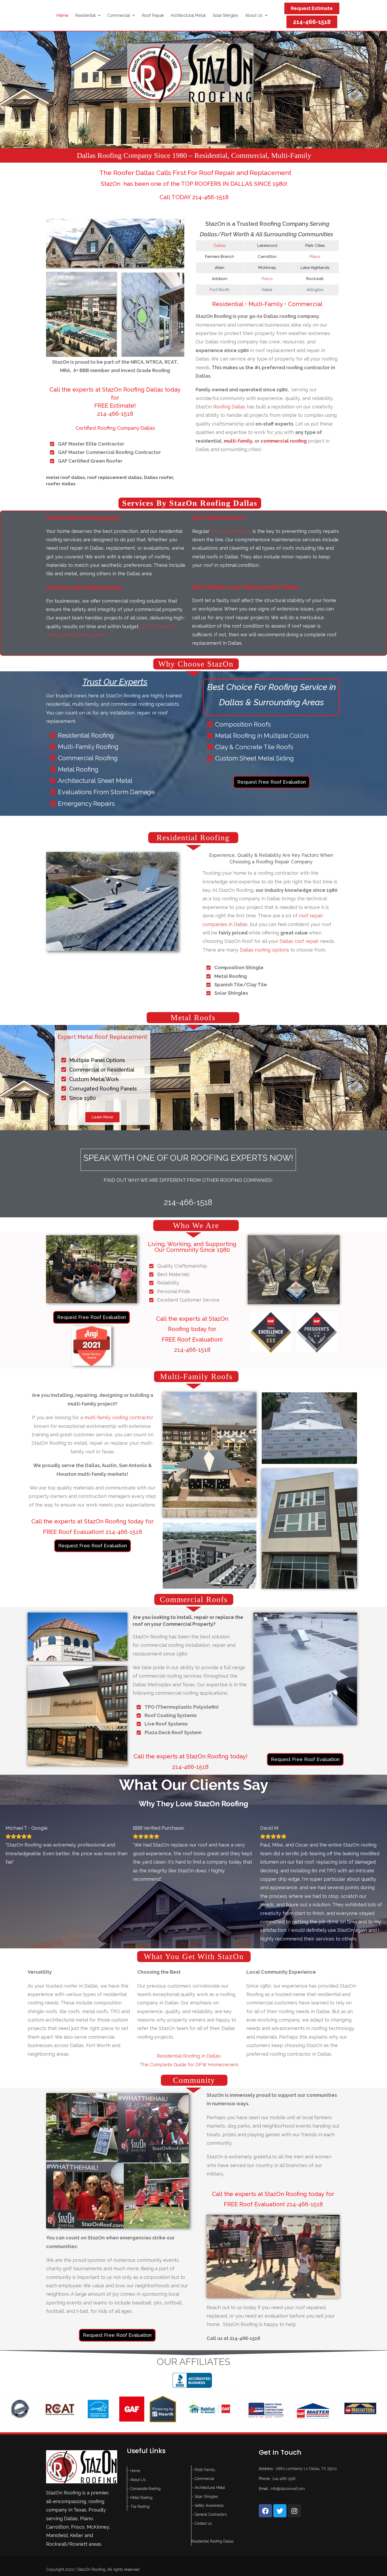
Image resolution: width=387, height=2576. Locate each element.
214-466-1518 (115, 414)
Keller (77, 2493)
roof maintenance (231, 531)
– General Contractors (209, 2472)
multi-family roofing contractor (119, 1417)
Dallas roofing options (264, 950)
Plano (315, 257)
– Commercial (203, 2436)
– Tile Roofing (138, 2464)
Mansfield (57, 2493)
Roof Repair (153, 15)
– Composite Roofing (144, 2446)
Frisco (267, 279)
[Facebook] (265, 2468)
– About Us (136, 2437)
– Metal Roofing (140, 2455)
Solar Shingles (225, 15)
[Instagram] (294, 2468)
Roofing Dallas (229, 407)
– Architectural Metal (208, 2445)
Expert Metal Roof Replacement (102, 1037)
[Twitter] (280, 2468)
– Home (134, 2428)
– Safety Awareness (207, 2463)
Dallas (220, 246)
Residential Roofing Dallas (212, 2499)
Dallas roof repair (299, 941)
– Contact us (202, 2481)
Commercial (118, 15)
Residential (85, 15)
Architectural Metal (188, 15)
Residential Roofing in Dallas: (189, 2013)
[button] (88, 16)
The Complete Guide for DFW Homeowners (189, 2022)
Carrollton (57, 2484)
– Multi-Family (203, 2427)
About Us (254, 15)
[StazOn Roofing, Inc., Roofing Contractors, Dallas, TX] (192, 2339)
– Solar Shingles (205, 2454)
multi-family (238, 441)
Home (62, 15)
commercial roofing (284, 441)
